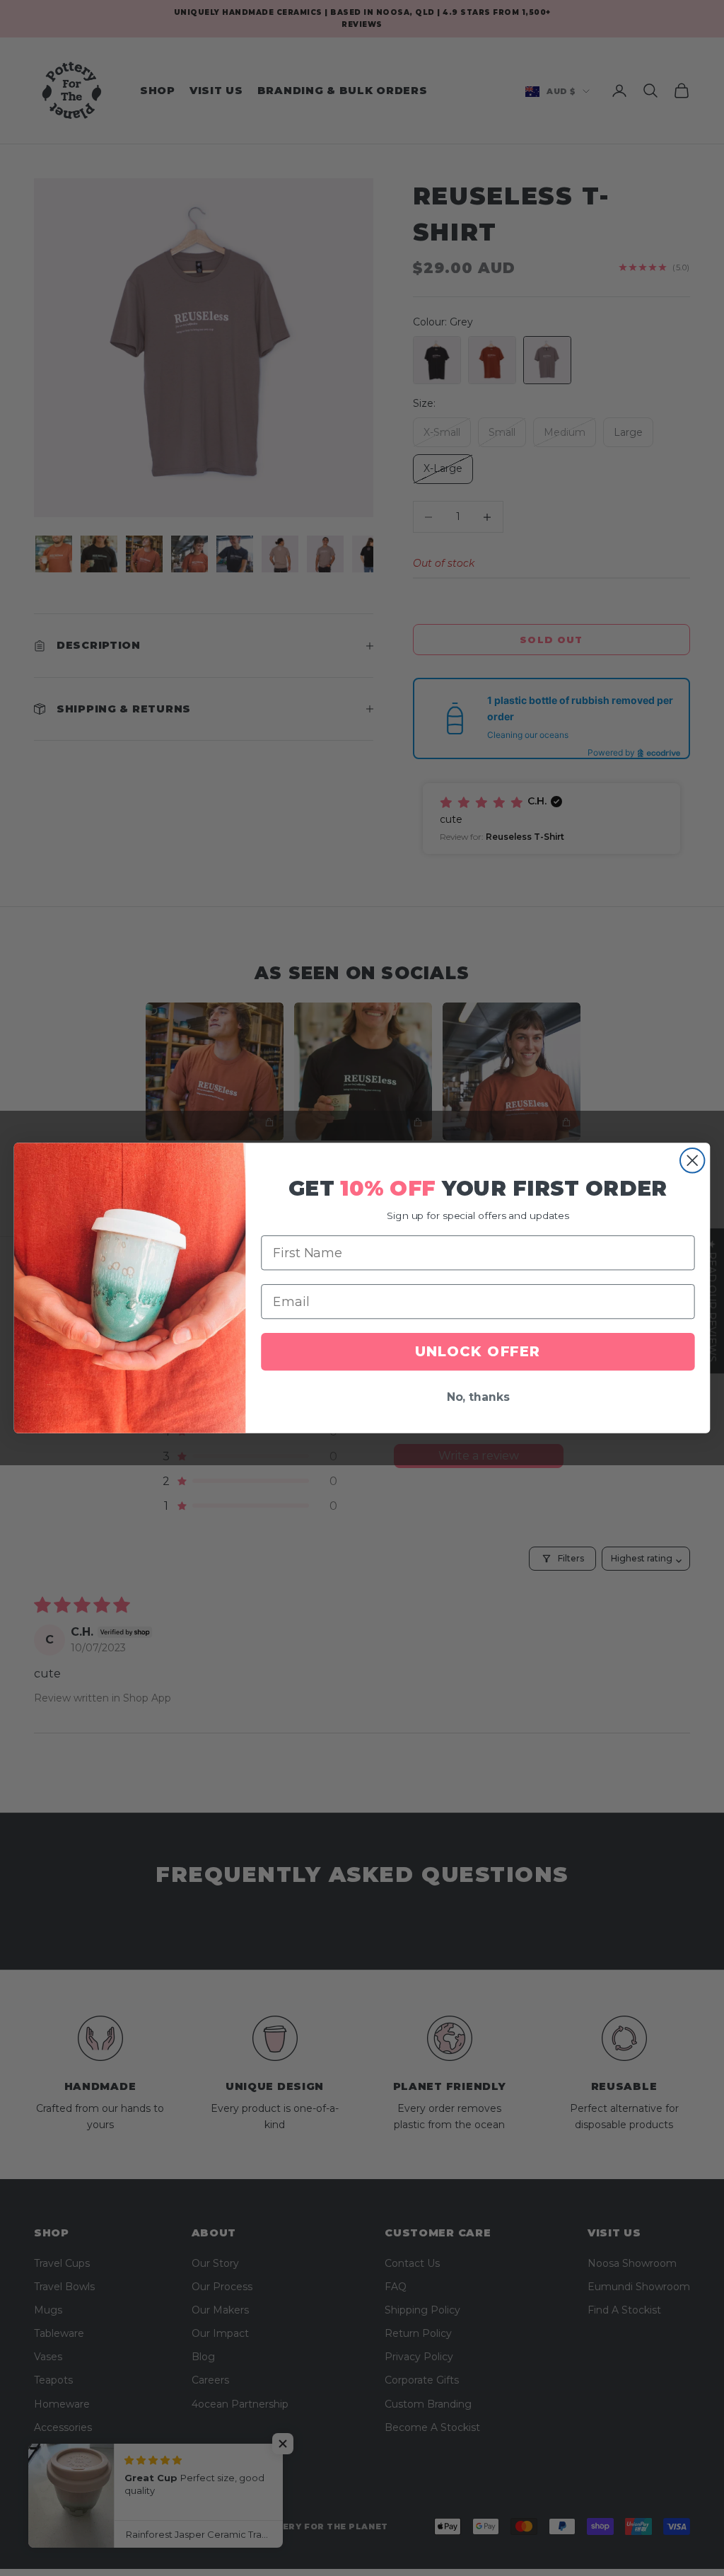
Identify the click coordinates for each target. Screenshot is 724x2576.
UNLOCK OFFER (478, 1352)
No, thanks (478, 1398)
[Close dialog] (692, 1160)
